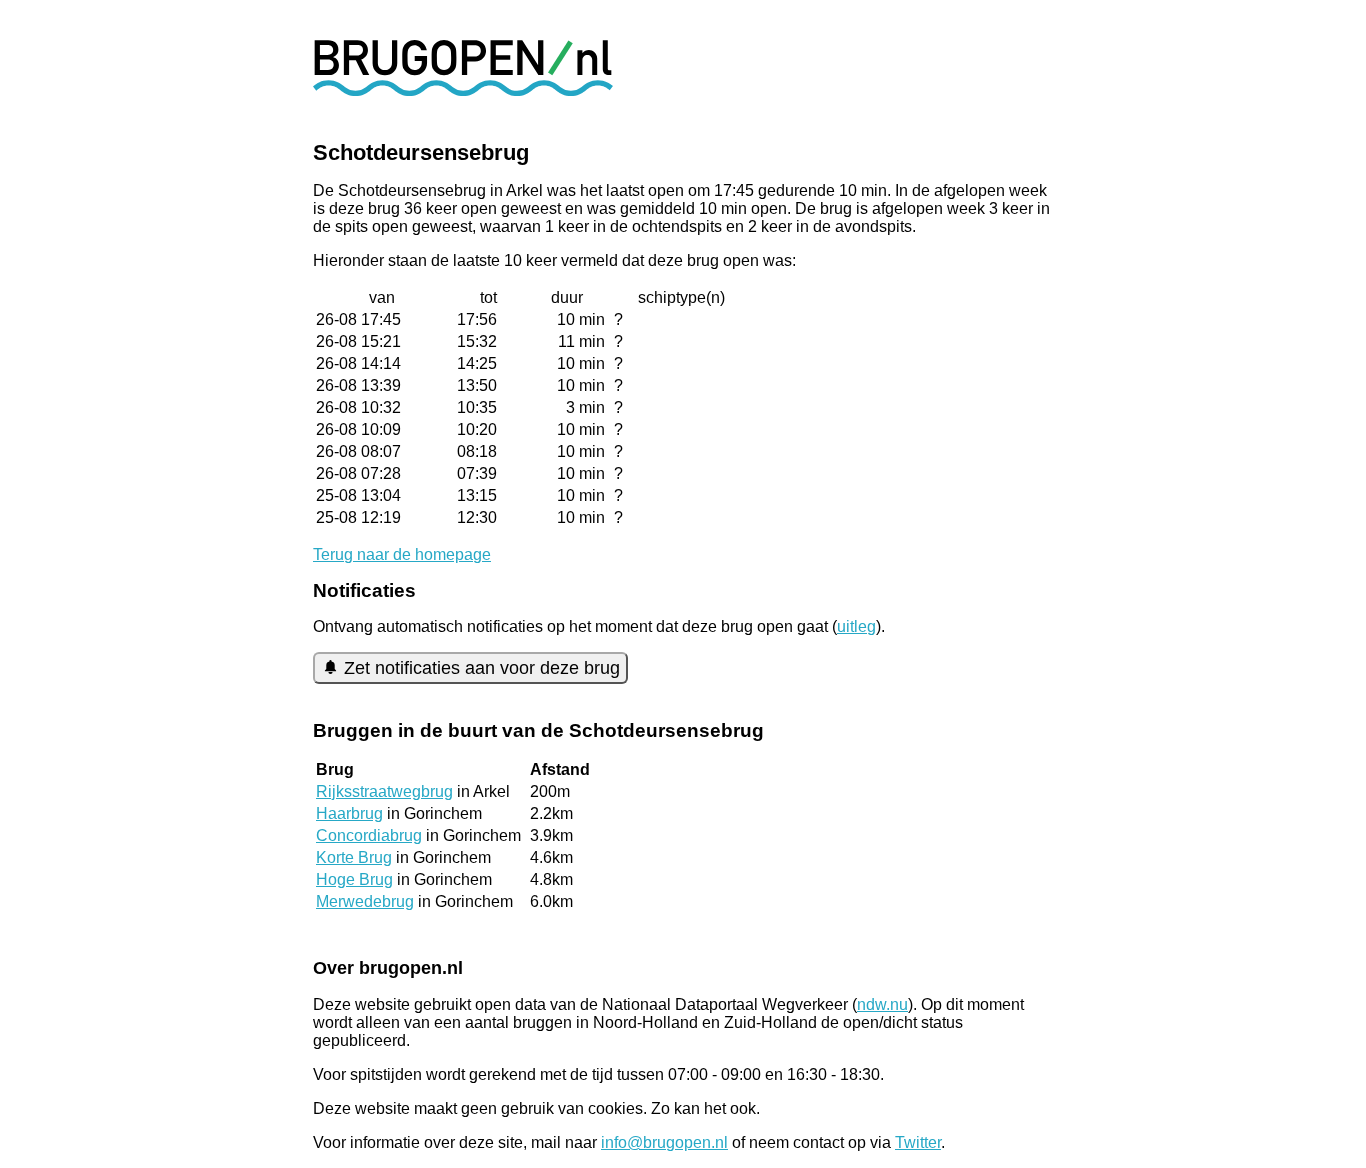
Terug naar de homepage (402, 554)
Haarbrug (349, 813)
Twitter (918, 1142)
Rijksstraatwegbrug (384, 791)
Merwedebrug (365, 901)
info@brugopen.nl (664, 1142)
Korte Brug (354, 857)
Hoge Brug (354, 879)
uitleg (856, 626)
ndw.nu (882, 1004)
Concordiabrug (369, 835)
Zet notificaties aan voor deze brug (482, 668)
